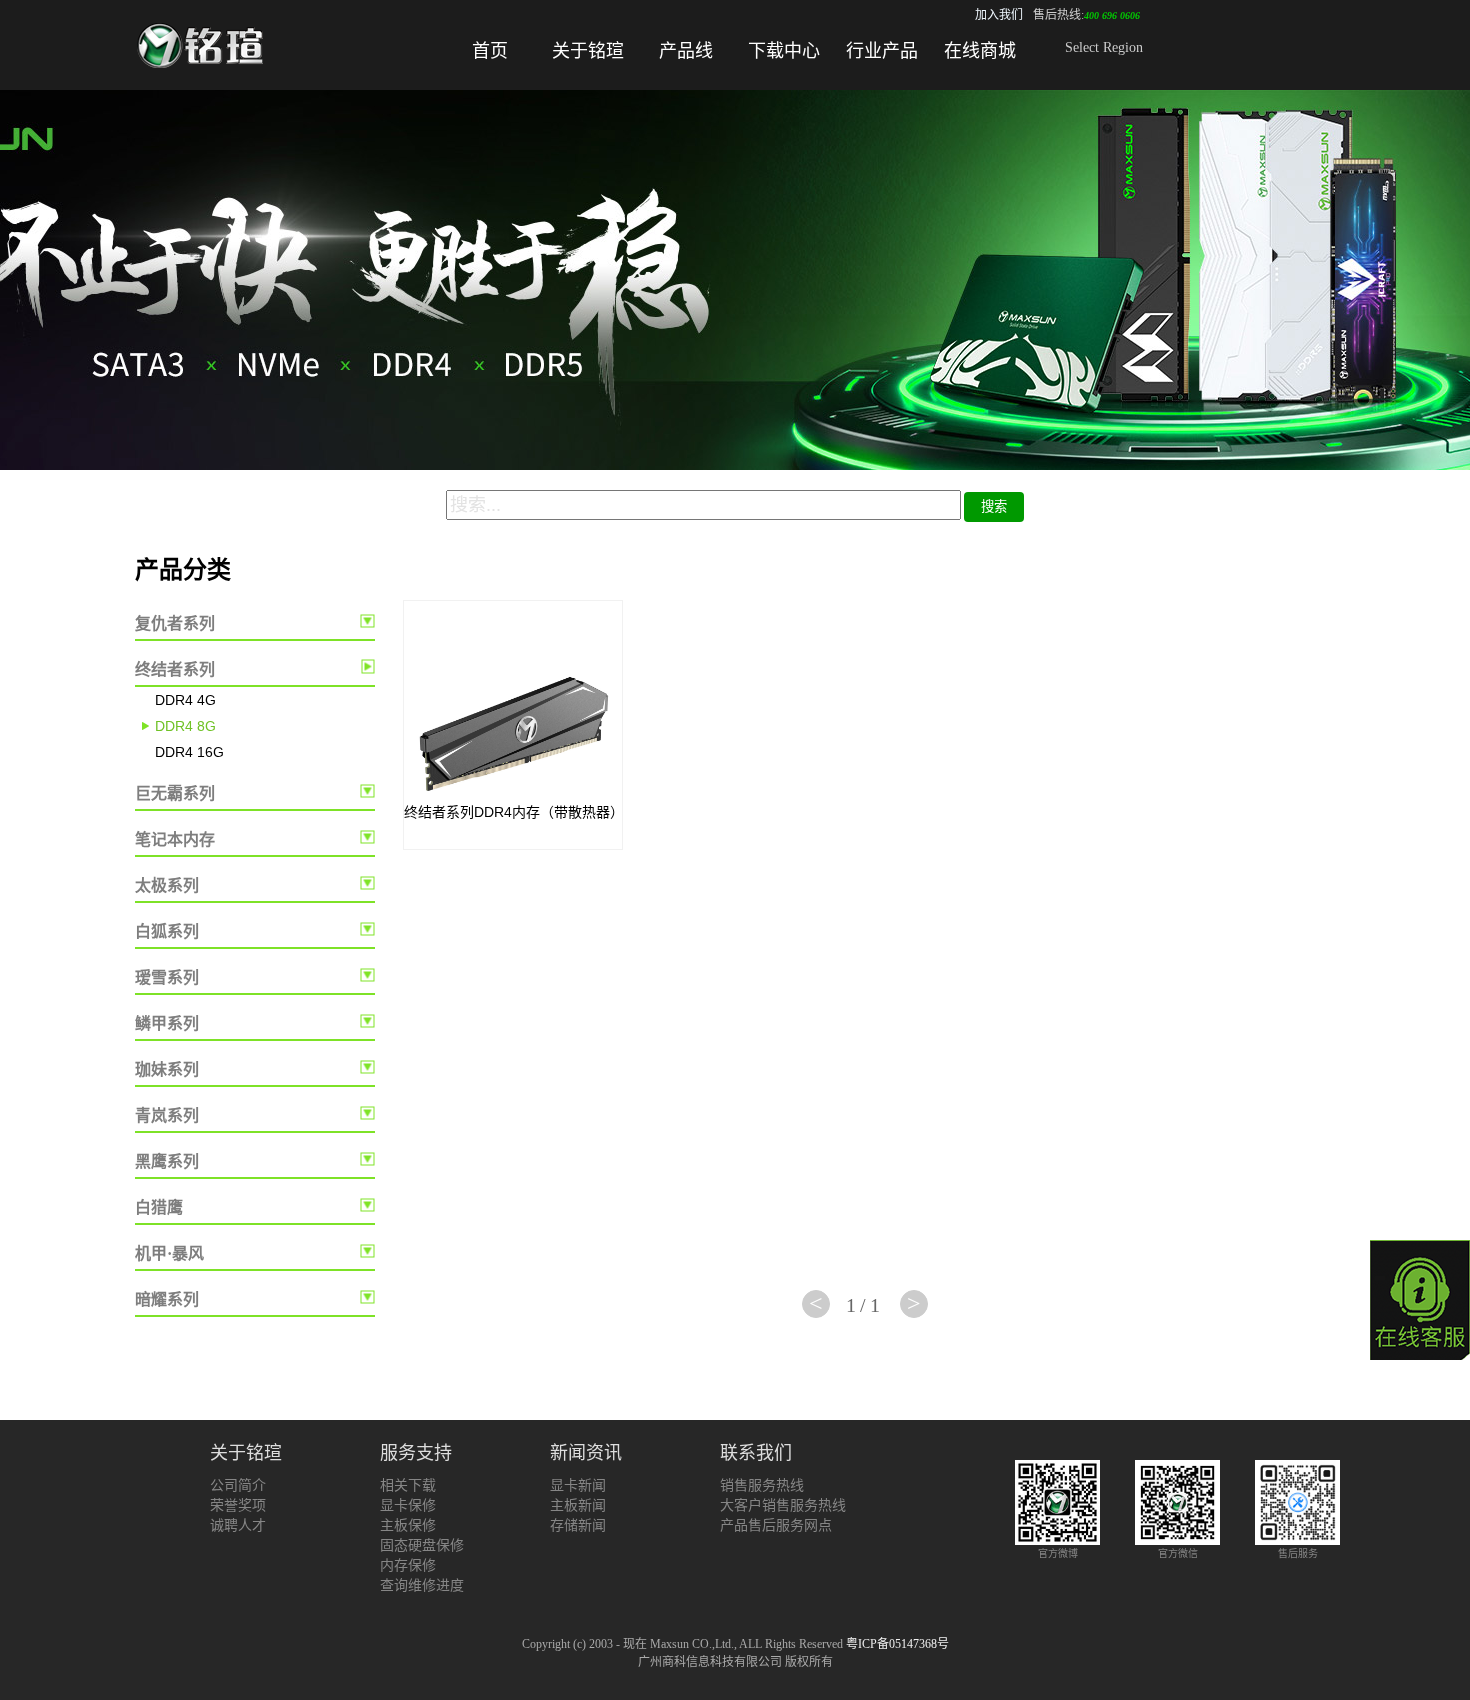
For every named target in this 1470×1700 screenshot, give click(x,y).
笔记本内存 (175, 839)
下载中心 (784, 51)
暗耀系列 (167, 1299)
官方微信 (1178, 1553)
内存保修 (408, 1565)
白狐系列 (167, 931)
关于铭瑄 (588, 51)
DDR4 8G (185, 726)
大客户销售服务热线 (783, 1505)
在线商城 (980, 51)
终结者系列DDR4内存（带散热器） (514, 812)
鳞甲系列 (167, 1023)
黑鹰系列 (167, 1161)
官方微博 (1058, 1553)
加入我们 (999, 15)
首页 (490, 51)
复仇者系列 (175, 623)
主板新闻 (578, 1505)
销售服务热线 (762, 1485)
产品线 (686, 51)
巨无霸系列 (175, 793)
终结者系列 (175, 669)
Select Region (1104, 47)
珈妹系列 (167, 1069)
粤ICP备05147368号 (897, 1644)
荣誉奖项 (238, 1505)
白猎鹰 (159, 1207)
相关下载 (408, 1485)
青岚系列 (167, 1115)
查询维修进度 (422, 1585)
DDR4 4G (185, 700)
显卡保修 (408, 1505)
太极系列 (167, 885)
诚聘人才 (238, 1525)
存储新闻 (578, 1525)
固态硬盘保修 (422, 1545)
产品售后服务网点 (776, 1525)
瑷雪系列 (167, 977)
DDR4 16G (189, 752)
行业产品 (882, 51)
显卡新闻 (578, 1485)
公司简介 (238, 1485)
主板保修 (408, 1525)
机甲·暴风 (169, 1253)
